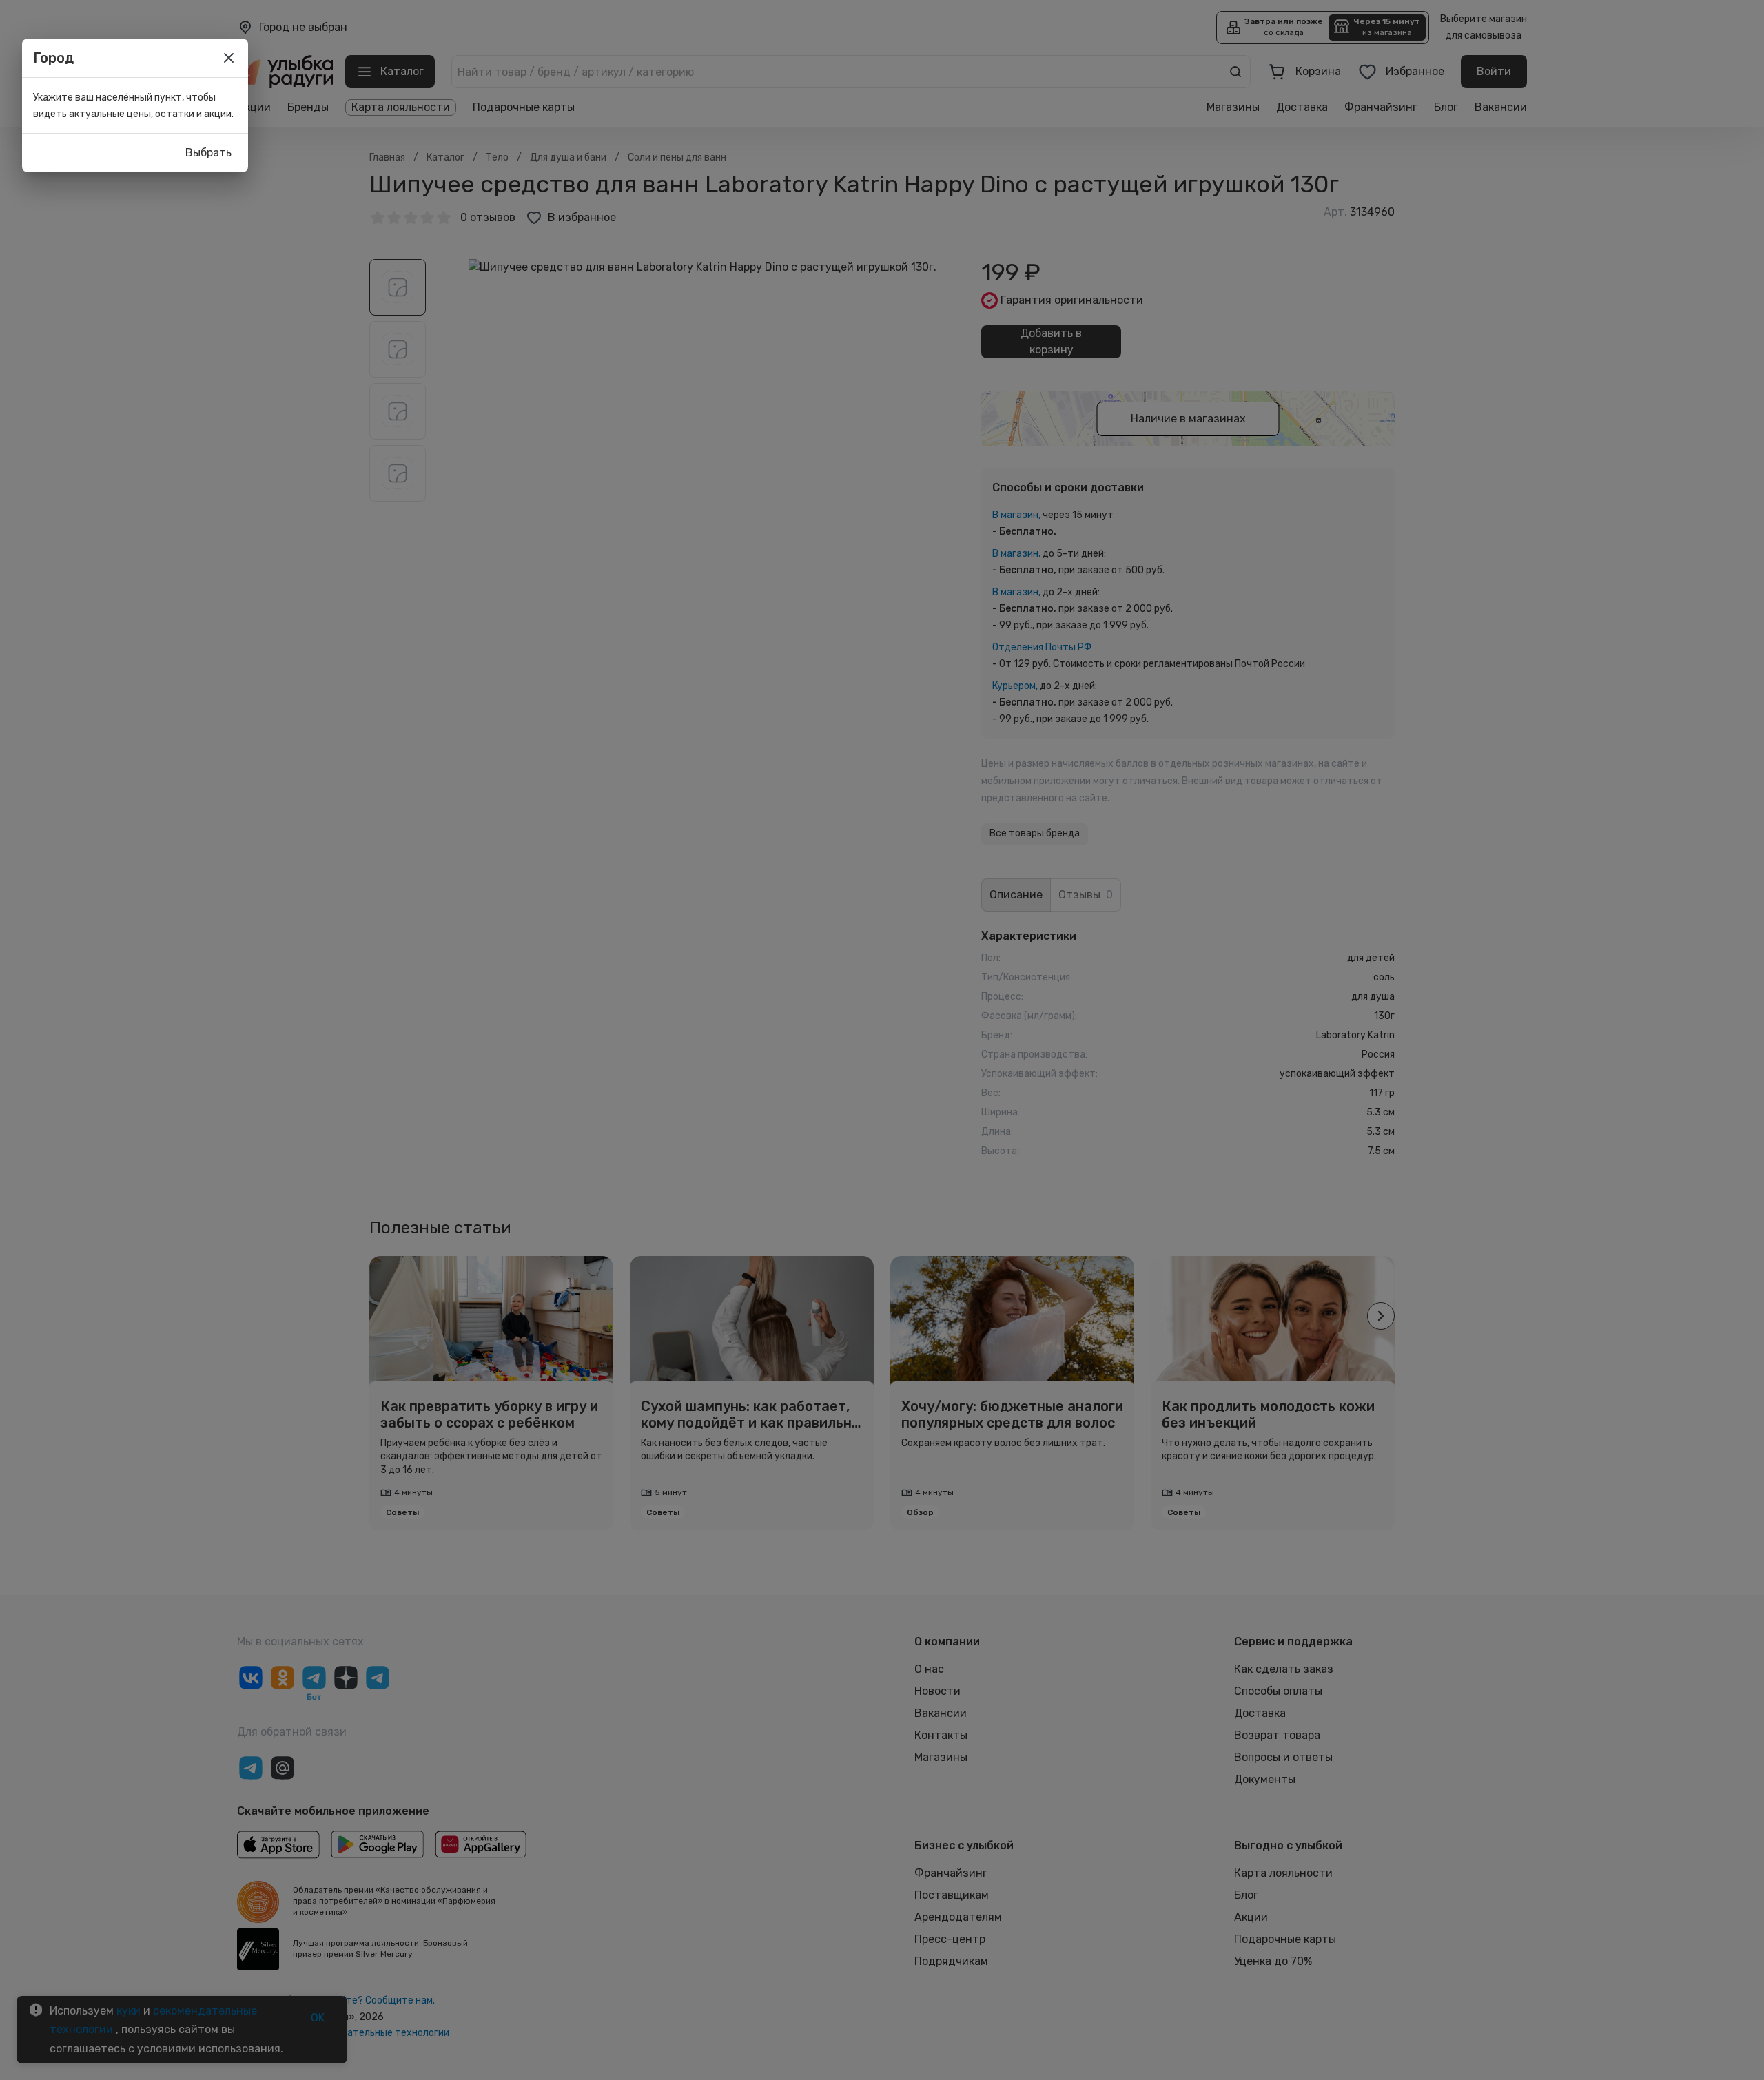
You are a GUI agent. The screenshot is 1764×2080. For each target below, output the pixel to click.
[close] (229, 58)
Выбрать (208, 153)
